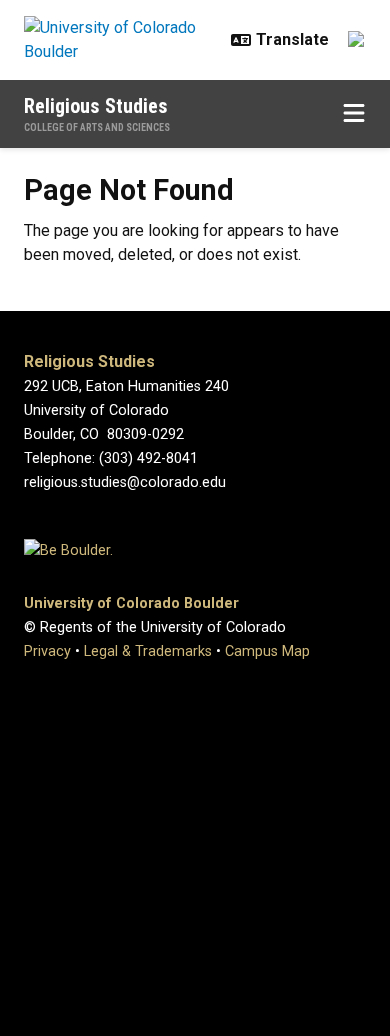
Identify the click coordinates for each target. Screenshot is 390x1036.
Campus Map (267, 651)
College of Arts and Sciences (97, 127)
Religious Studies (96, 106)
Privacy (47, 651)
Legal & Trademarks (148, 651)
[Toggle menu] (354, 114)
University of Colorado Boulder (131, 603)
